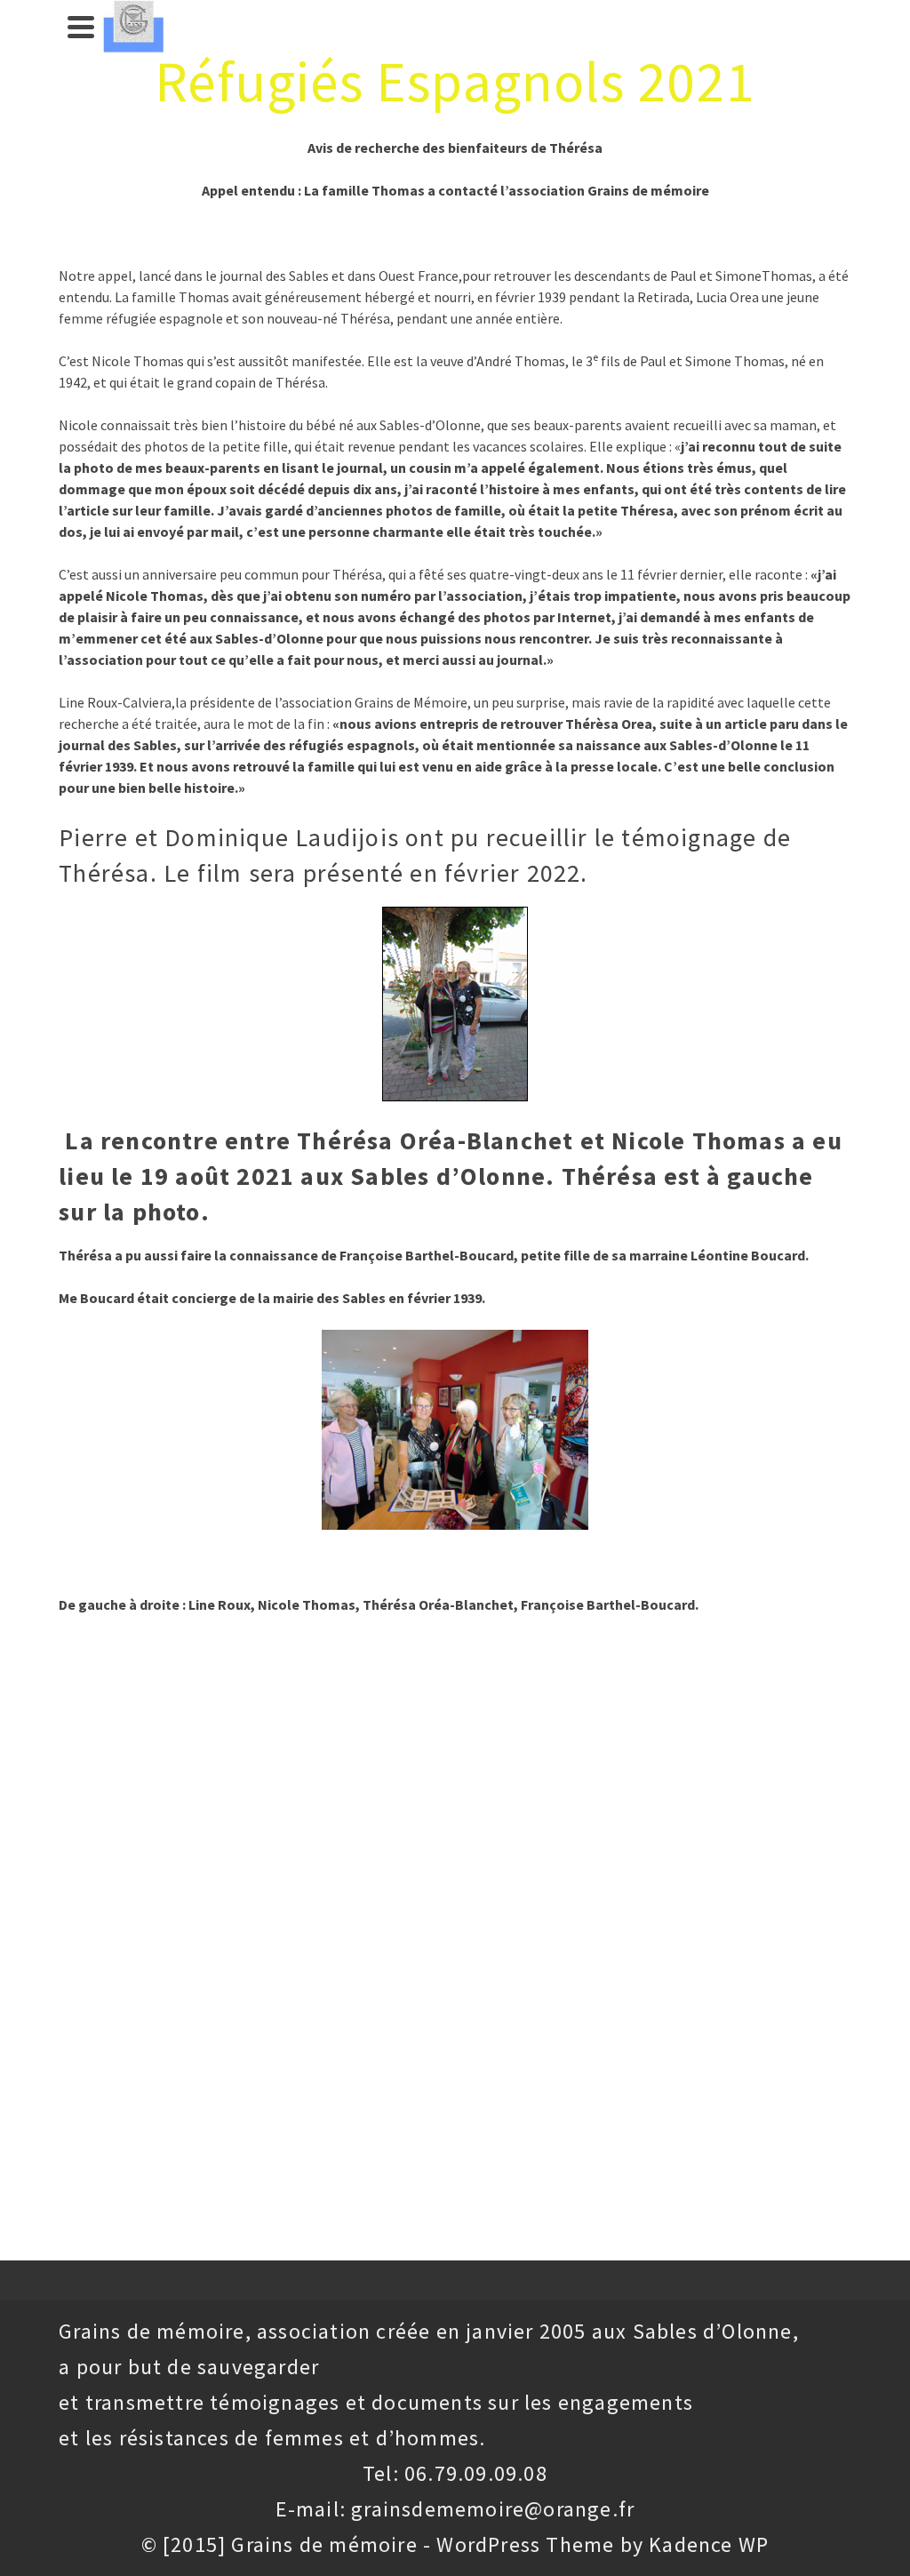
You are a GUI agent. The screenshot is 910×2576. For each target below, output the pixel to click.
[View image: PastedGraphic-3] (455, 1430)
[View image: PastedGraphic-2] (455, 1004)
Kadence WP (709, 2544)
